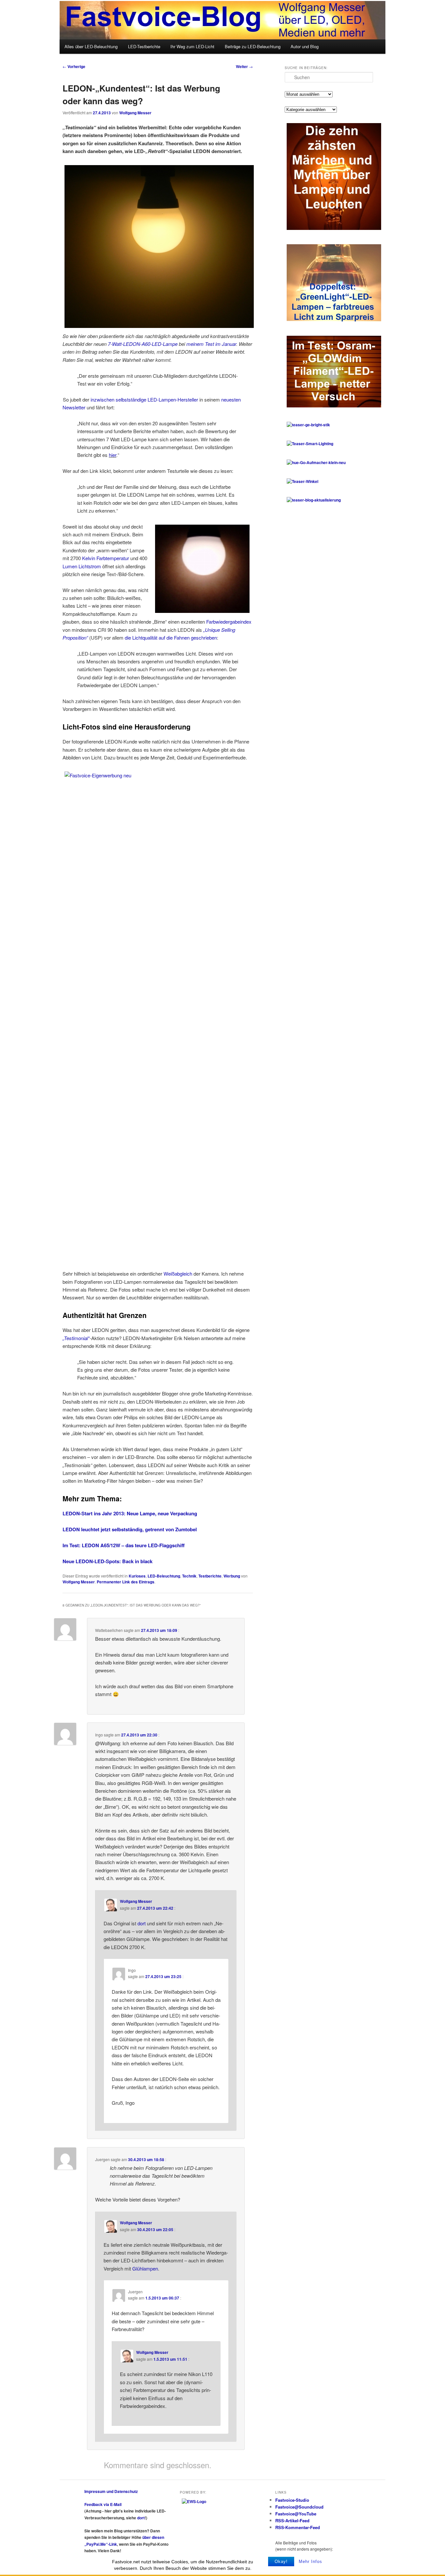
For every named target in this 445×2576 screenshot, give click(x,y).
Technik (189, 1576)
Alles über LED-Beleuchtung (91, 46)
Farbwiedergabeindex (229, 622)
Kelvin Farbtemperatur (106, 558)
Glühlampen (145, 2268)
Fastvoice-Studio (292, 2500)
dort (142, 1923)
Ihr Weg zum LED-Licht (192, 46)
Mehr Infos (310, 2562)
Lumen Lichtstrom (82, 566)
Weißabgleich (178, 1274)
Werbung (232, 1576)
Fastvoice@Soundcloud (299, 2507)
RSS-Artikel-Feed (292, 2520)
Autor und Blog (305, 46)
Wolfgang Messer (135, 113)
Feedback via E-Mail (103, 2504)
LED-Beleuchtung (164, 1576)
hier (113, 455)
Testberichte (210, 1576)
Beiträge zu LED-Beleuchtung (253, 46)
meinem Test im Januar (211, 344)
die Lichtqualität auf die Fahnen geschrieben (171, 637)
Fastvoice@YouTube (296, 2514)
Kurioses (137, 1576)
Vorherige (74, 66)
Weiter (244, 66)
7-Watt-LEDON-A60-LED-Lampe (143, 344)
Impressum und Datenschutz (111, 2491)
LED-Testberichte (144, 46)
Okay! (281, 2562)
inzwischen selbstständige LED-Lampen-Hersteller (144, 399)
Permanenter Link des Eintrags (126, 1582)
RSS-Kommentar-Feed (298, 2527)
